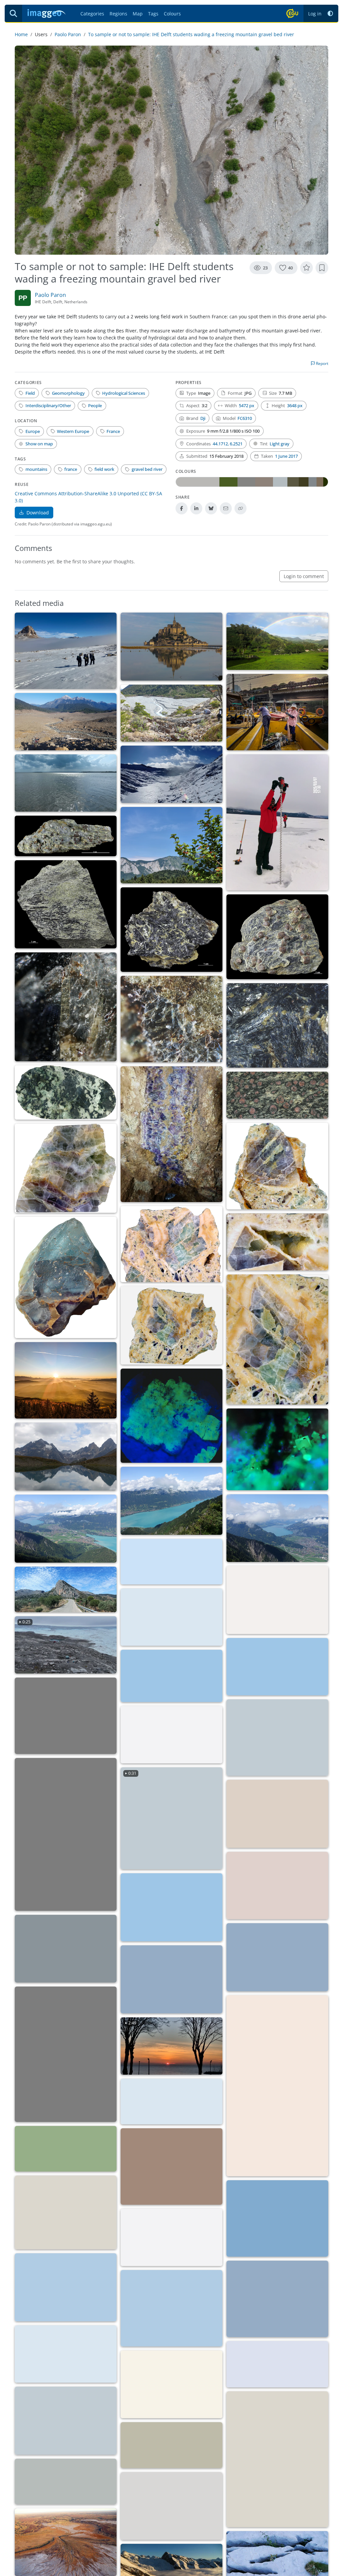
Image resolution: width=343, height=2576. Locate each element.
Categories (92, 14)
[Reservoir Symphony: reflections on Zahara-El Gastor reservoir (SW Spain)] (66, 2481)
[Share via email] (226, 508)
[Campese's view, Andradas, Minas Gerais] (277, 641)
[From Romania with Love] (66, 1834)
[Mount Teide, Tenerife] (277, 1886)
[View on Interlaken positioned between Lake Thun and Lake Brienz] (66, 1529)
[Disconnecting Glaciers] (277, 1600)
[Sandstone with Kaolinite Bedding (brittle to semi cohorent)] (171, 2166)
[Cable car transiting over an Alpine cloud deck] (171, 1735)
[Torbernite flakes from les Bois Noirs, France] (171, 1416)
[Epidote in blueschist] (66, 1007)
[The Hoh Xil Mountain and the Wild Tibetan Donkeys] (277, 2364)
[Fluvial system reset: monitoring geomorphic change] (171, 713)
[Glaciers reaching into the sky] (277, 2218)
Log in (315, 14)
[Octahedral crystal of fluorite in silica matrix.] (277, 1166)
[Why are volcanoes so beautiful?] (66, 2354)
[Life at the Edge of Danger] (171, 1907)
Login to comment (304, 576)
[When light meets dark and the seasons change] (66, 2054)
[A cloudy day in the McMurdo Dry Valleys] (66, 651)
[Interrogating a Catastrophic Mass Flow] (66, 722)
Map (138, 14)
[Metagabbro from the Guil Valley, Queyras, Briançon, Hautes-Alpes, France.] (66, 1093)
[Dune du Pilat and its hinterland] (277, 2459)
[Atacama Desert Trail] (171, 1676)
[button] (330, 14)
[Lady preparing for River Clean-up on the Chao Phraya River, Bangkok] (277, 712)
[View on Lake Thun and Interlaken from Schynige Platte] (277, 1528)
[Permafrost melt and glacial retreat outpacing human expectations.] (171, 2384)
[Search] (13, 13)
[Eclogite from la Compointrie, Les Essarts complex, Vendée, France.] (277, 1095)
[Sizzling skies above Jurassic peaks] (171, 1562)
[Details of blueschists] (171, 1019)
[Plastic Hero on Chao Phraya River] (277, 1738)
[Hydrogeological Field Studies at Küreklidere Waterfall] (277, 2086)
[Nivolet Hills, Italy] (171, 774)
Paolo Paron (68, 34)
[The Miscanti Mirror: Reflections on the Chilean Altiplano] (277, 1667)
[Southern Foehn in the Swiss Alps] (277, 2299)
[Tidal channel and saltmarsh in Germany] (171, 2506)
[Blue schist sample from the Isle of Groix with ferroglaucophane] (66, 904)
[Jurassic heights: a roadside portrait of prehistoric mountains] (66, 1589)
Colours (172, 14)
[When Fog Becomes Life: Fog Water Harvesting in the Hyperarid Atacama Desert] (277, 1814)
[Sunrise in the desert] (171, 1979)
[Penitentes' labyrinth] (66, 2421)
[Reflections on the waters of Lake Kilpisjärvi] (171, 2308)
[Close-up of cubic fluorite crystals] (277, 1242)
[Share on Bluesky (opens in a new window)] (211, 508)
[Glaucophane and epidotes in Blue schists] (277, 1025)
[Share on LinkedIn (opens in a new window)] (196, 508)
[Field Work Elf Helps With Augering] (277, 822)
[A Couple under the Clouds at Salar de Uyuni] (277, 1957)
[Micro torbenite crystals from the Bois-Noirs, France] (277, 1449)
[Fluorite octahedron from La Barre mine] (66, 1277)
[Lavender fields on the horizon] (66, 2287)
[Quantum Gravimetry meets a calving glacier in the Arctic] (171, 1617)
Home (21, 34)
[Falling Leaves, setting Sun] (66, 1380)
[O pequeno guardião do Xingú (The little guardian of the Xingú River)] (171, 2237)
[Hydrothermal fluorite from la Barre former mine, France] (171, 1244)
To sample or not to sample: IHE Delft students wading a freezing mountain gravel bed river (191, 34)
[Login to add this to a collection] (322, 268)
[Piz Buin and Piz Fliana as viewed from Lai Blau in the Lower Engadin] (66, 1457)
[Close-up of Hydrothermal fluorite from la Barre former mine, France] (277, 1339)
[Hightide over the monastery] (171, 647)
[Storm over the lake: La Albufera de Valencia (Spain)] (66, 783)
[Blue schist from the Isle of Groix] (66, 836)
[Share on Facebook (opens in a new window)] (182, 508)
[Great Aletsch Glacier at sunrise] (66, 1949)
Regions (118, 14)
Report (322, 363)
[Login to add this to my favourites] (306, 268)
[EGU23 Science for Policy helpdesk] (66, 2212)
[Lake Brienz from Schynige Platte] (171, 1501)
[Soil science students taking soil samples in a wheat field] (66, 2149)
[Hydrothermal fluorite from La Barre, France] (66, 1168)
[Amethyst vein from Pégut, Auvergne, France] (171, 1134)
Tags (153, 14)
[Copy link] (241, 508)
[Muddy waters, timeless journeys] (171, 2101)
